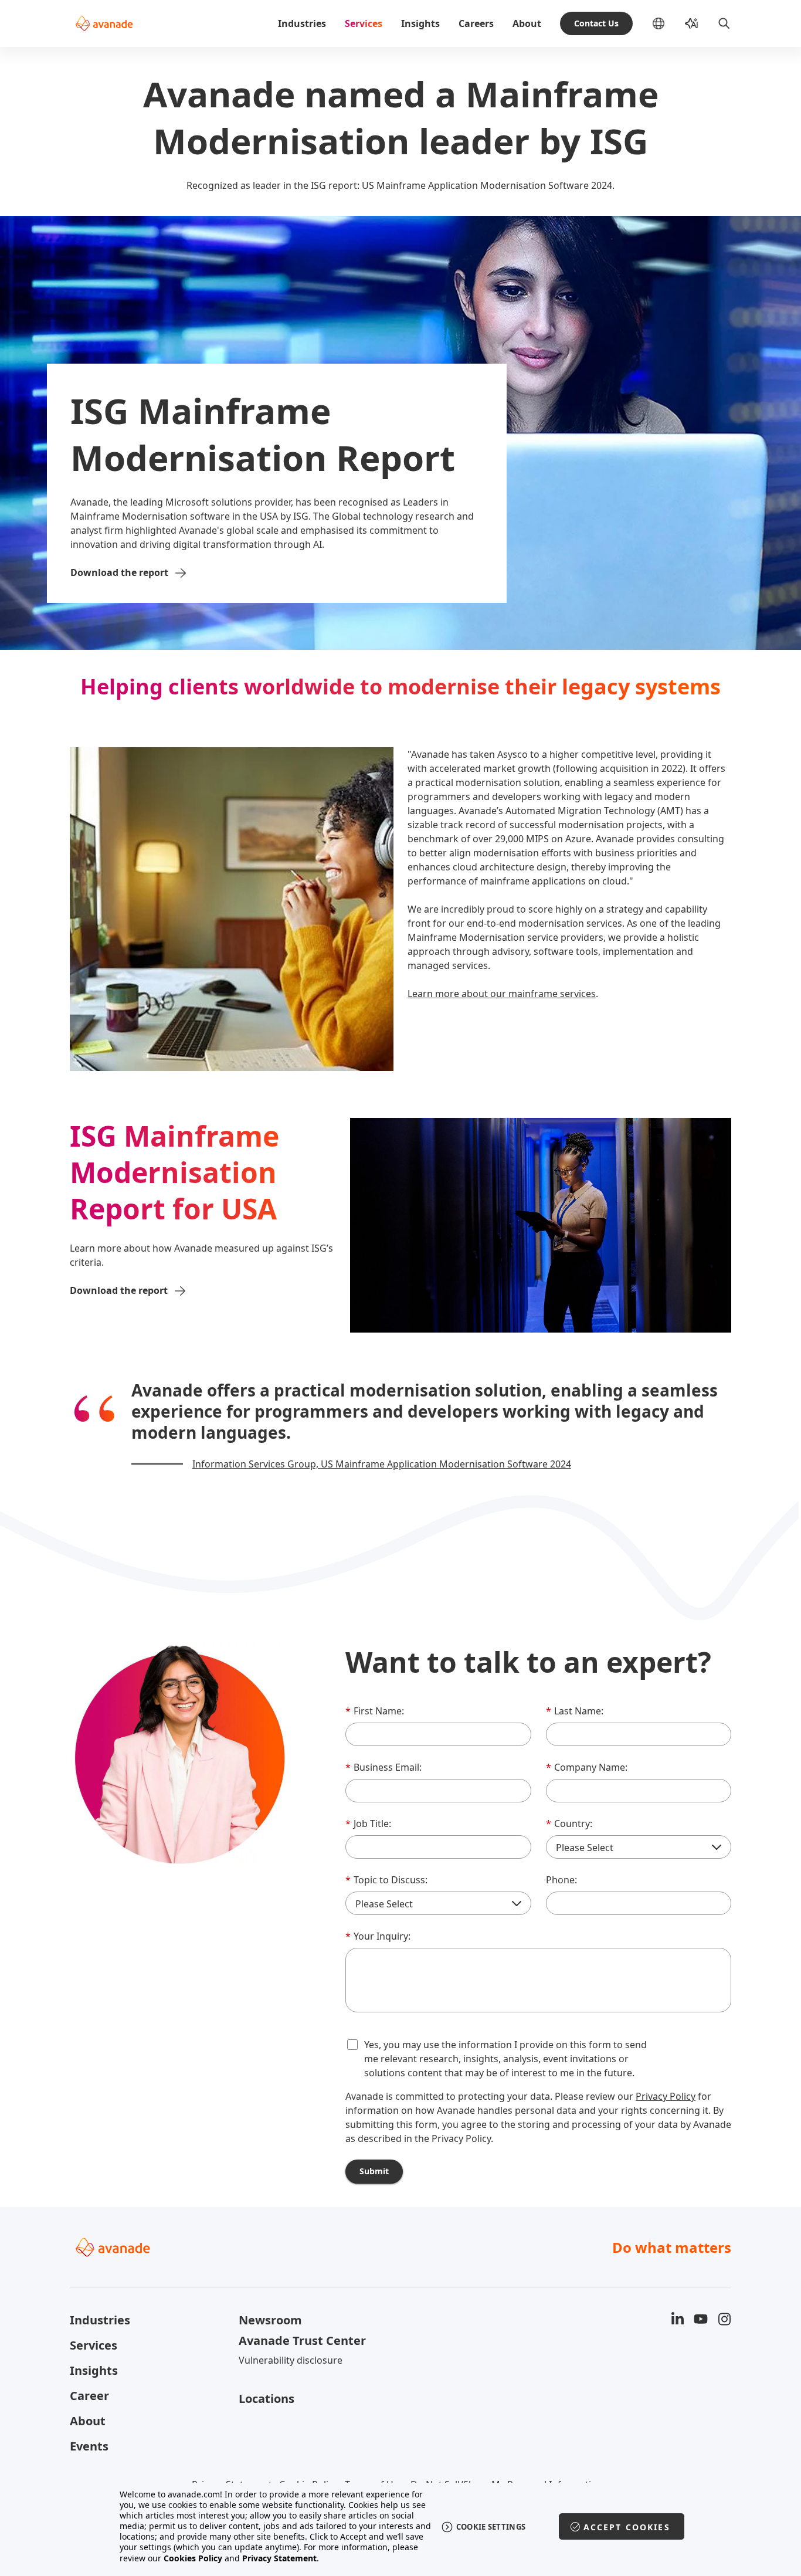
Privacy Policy (666, 2096)
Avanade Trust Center (302, 2341)
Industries (302, 23)
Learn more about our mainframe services (502, 994)
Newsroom (270, 2320)
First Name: (375, 1711)
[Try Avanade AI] (691, 23)
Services (364, 23)
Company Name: (587, 1767)
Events (89, 2446)
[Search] (724, 23)
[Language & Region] (668, 23)
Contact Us (596, 23)
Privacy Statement (279, 2558)
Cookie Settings (491, 2527)
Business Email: (383, 1767)
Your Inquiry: (378, 1936)
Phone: (561, 1880)
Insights (420, 23)
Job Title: (368, 1823)
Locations (267, 2399)
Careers (476, 23)
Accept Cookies (627, 2527)
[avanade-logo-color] (104, 23)
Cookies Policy (193, 2558)
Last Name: (575, 1711)
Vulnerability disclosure (291, 2360)
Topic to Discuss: (386, 1880)
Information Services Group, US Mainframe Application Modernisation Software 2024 (382, 1464)
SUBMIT (374, 2171)
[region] (401, 2526)
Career (89, 2396)
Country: (569, 1823)
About (527, 23)
